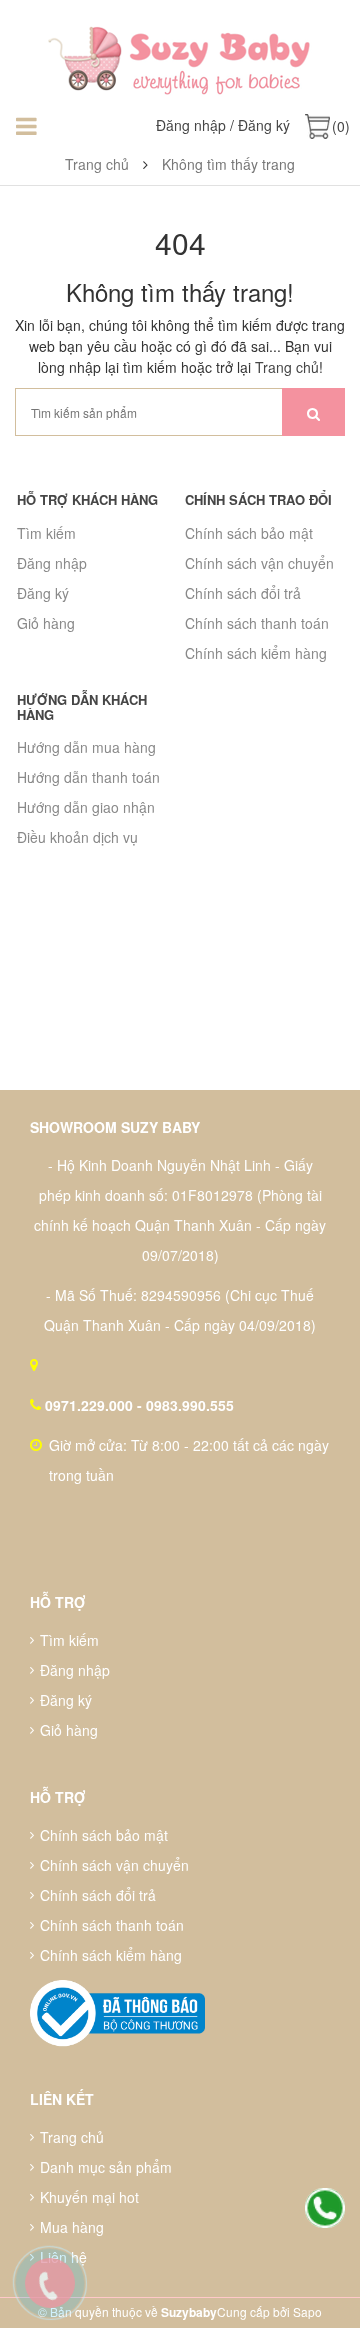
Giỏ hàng (46, 623)
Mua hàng (72, 2227)
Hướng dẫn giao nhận (86, 807)
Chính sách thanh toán (257, 623)
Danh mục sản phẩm (106, 2167)
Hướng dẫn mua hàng (86, 747)
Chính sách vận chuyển (259, 563)
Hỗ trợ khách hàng (87, 499)
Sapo (307, 2311)
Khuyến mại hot (89, 2197)
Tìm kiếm (46, 533)
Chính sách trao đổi (258, 499)
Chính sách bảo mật (249, 533)
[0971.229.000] (325, 2209)
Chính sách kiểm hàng (256, 653)
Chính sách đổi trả (243, 593)
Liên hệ (63, 2257)
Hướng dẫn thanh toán (88, 777)
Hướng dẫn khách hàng (82, 706)
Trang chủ (287, 367)
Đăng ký (264, 125)
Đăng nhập (191, 125)
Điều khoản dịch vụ (77, 837)
